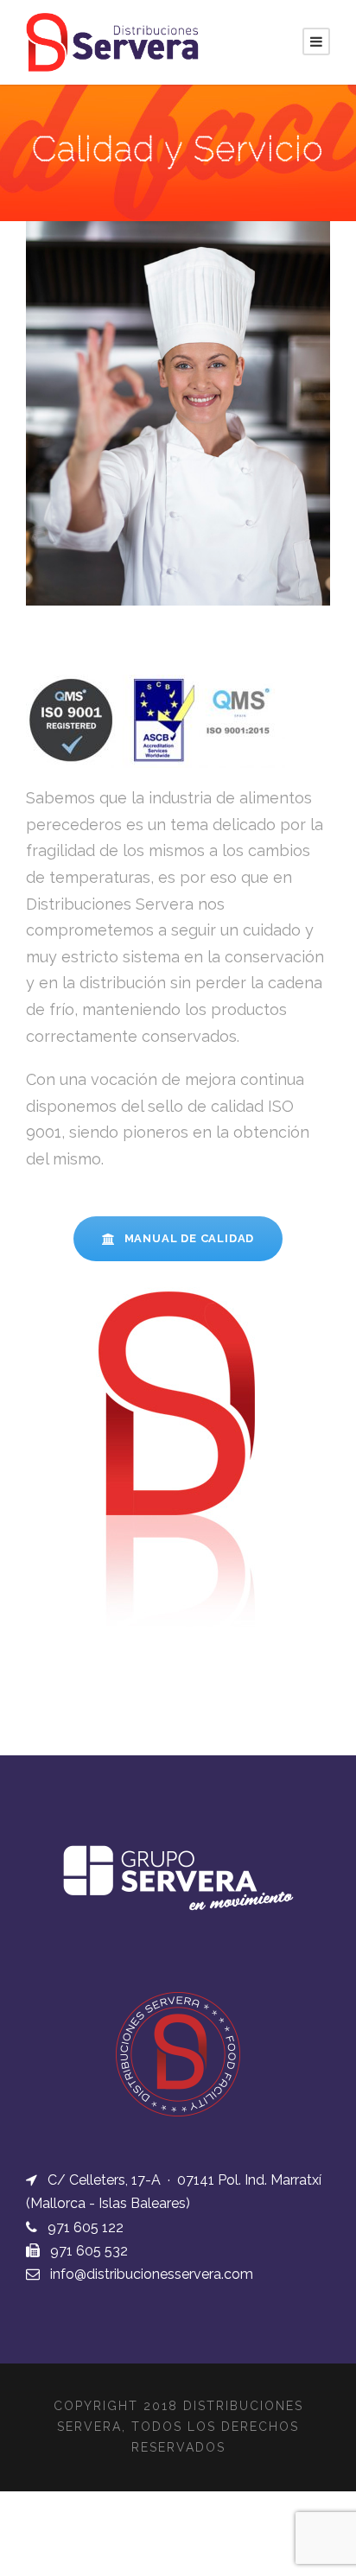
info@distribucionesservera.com (152, 2274)
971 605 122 (86, 2227)
